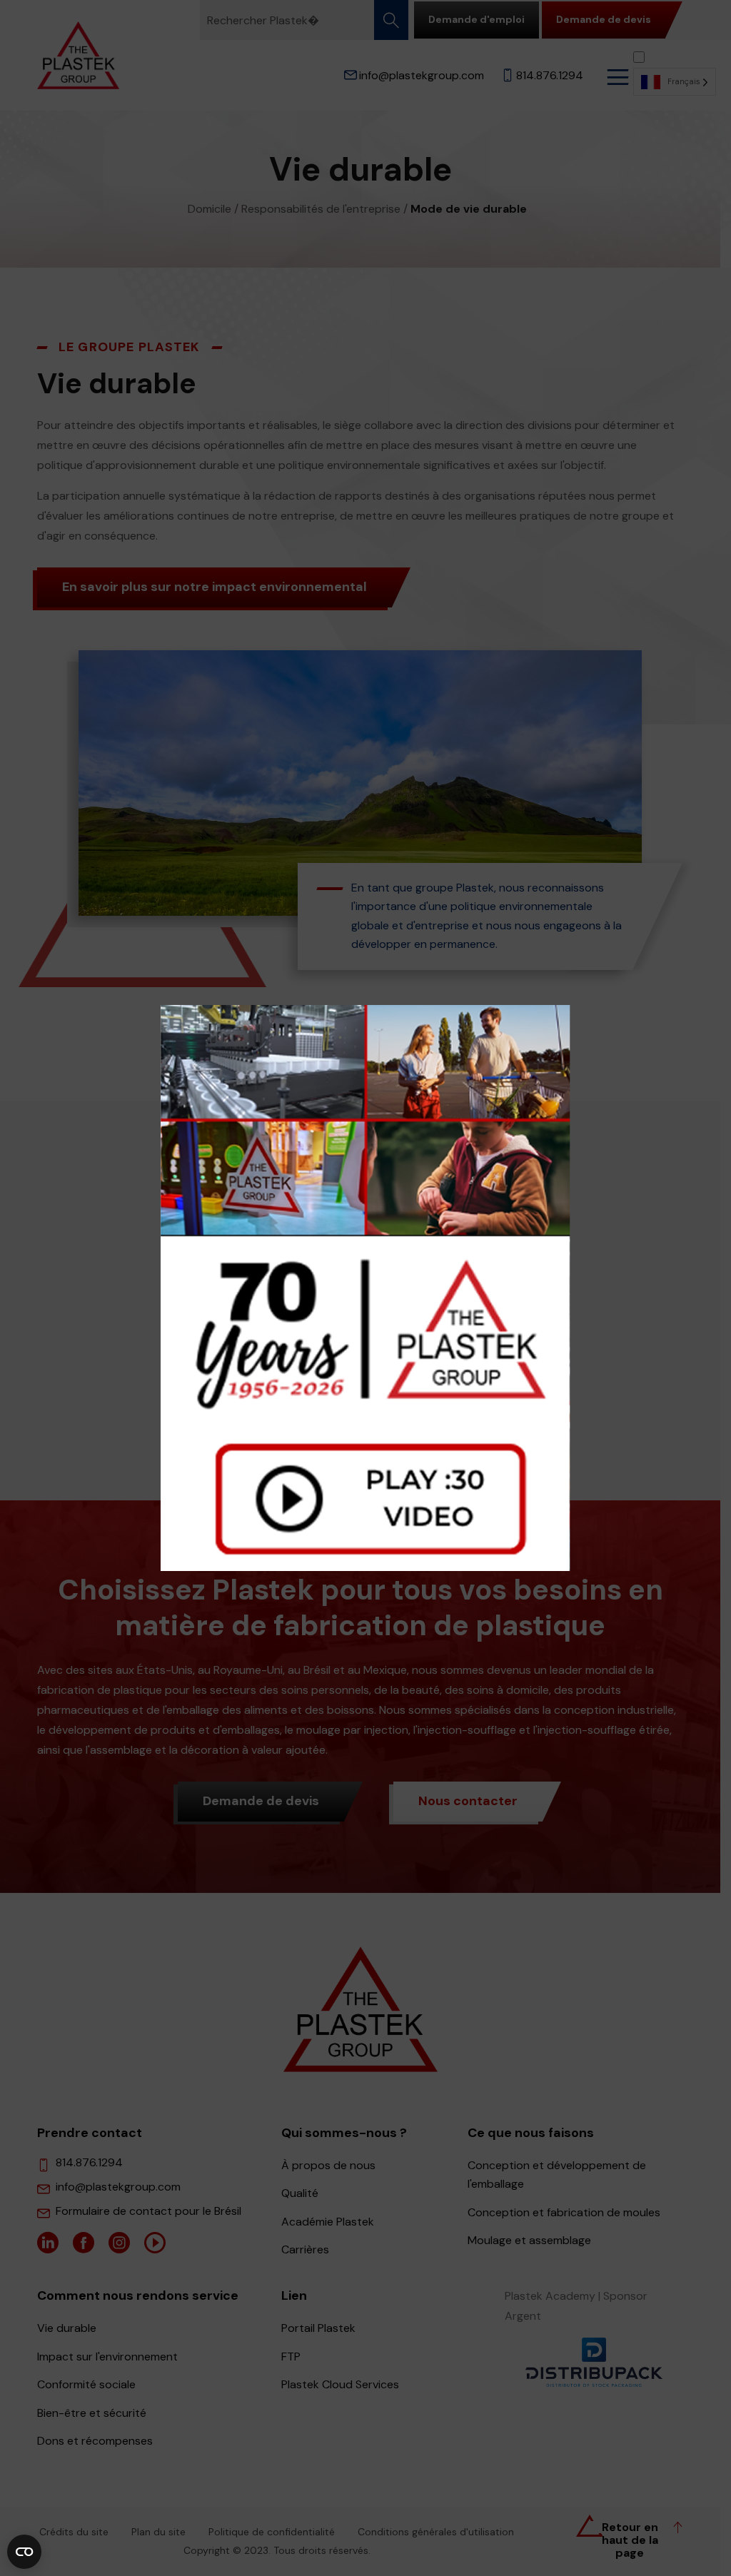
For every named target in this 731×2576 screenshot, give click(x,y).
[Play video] (365, 1288)
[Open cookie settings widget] (24, 2552)
